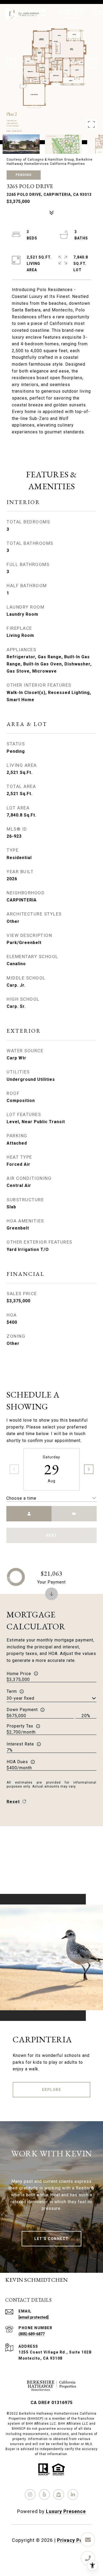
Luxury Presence (66, 2511)
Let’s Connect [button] (51, 2239)
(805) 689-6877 (32, 2334)
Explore (52, 2090)
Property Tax (20, 1726)
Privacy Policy (74, 2540)
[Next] (89, 1469)
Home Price (19, 1674)
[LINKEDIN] (73, 2495)
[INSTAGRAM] (30, 2495)
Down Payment (22, 1710)
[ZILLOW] (59, 2495)
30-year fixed (20, 1698)
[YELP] (44, 2495)
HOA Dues (17, 1762)
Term (12, 1691)
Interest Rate (20, 1744)
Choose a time (21, 1498)
